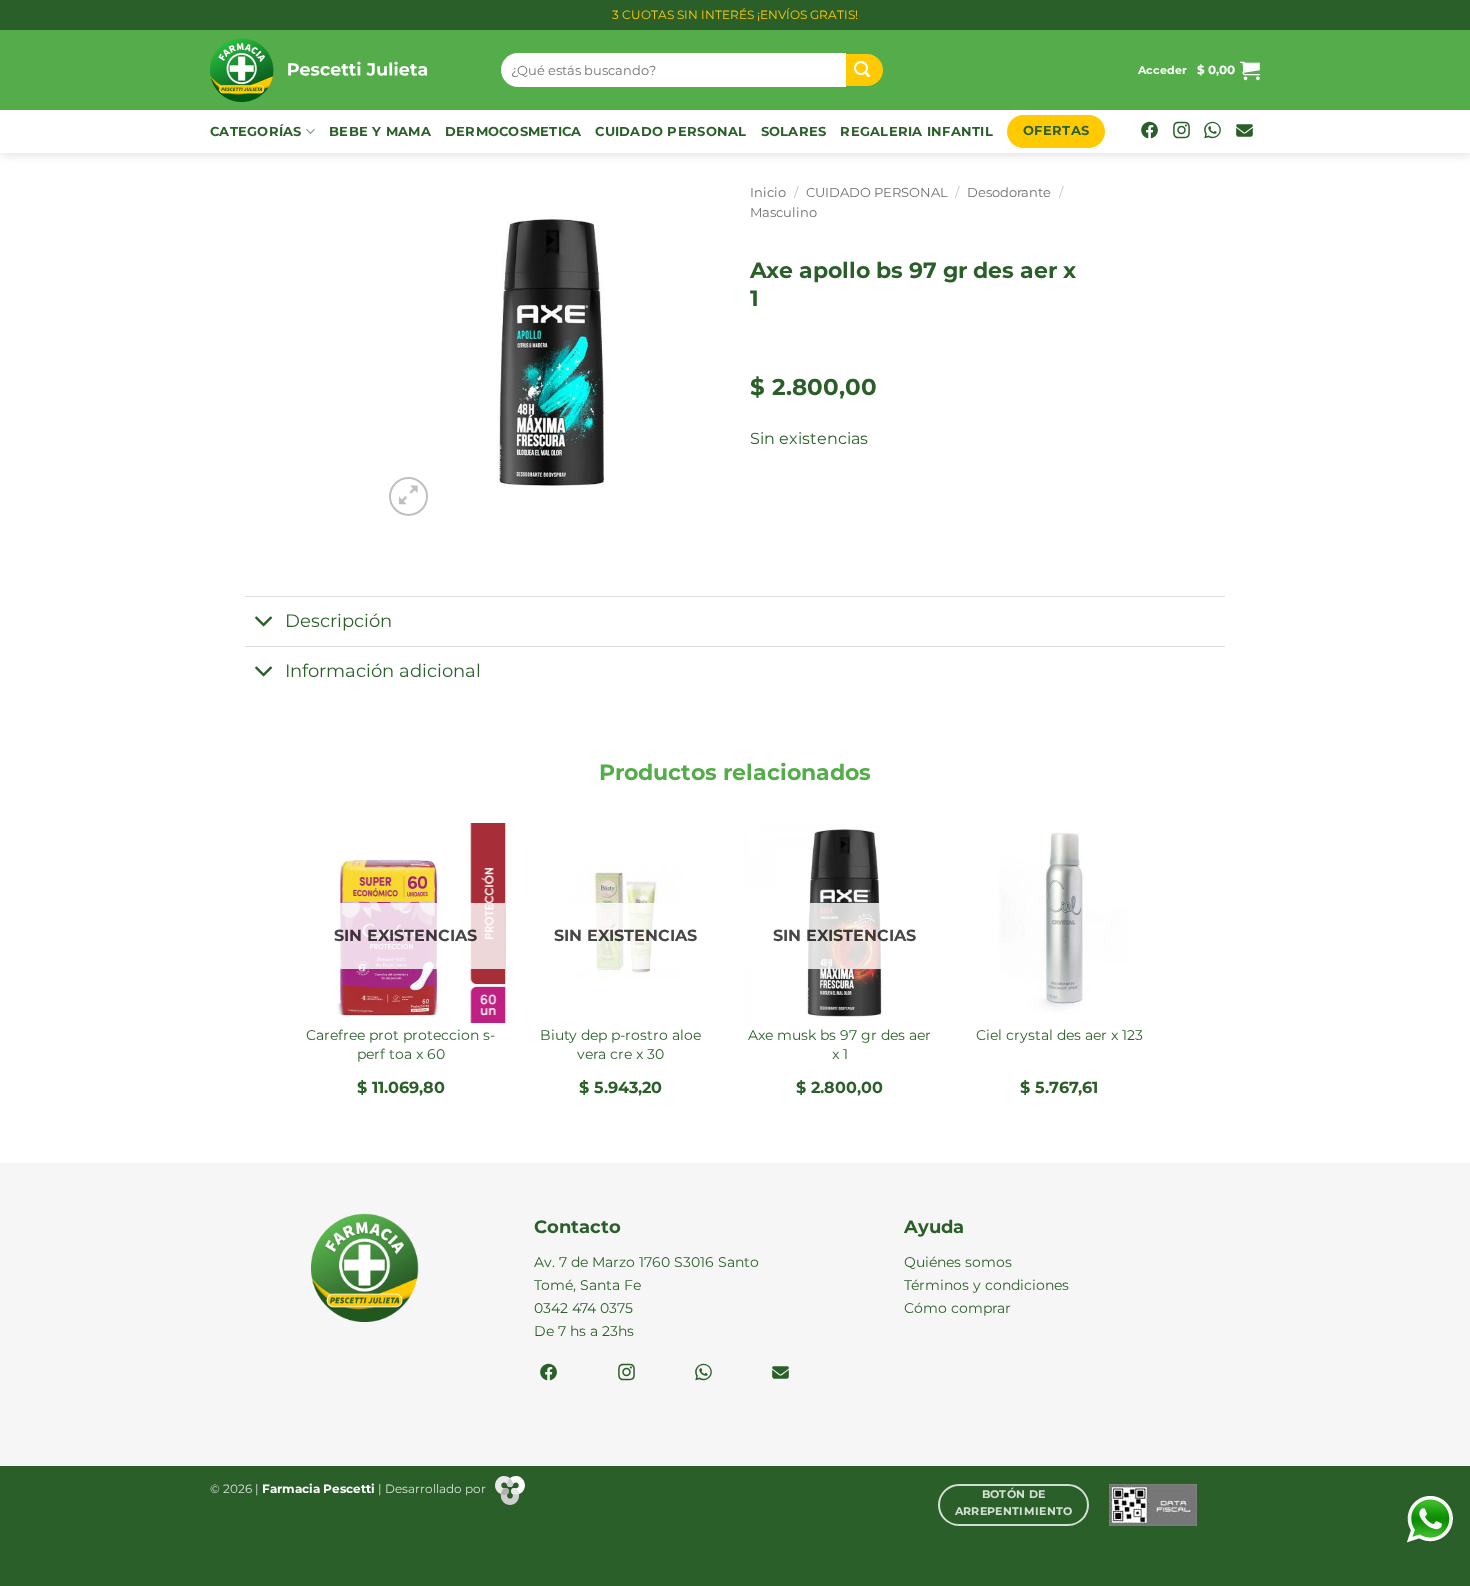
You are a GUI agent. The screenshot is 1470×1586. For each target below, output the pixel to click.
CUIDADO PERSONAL (670, 131)
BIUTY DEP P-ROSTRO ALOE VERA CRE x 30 (620, 1044)
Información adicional (383, 670)
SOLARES (794, 131)
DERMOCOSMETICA (513, 131)
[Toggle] (264, 623)
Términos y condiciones (986, 1285)
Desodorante (1009, 192)
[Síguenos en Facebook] (1149, 132)
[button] (1162, 70)
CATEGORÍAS (256, 131)
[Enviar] (865, 70)
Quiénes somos (958, 1262)
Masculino (783, 212)
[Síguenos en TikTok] (1212, 132)
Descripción (338, 620)
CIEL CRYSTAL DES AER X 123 (1059, 1035)
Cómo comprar (957, 1308)
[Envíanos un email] (1244, 132)
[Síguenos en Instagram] (1181, 132)
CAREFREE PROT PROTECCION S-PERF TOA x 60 (400, 1044)
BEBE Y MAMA (380, 131)
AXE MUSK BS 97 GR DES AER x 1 (839, 1044)
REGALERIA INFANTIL (916, 131)
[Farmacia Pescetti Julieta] (340, 70)
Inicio (768, 192)
